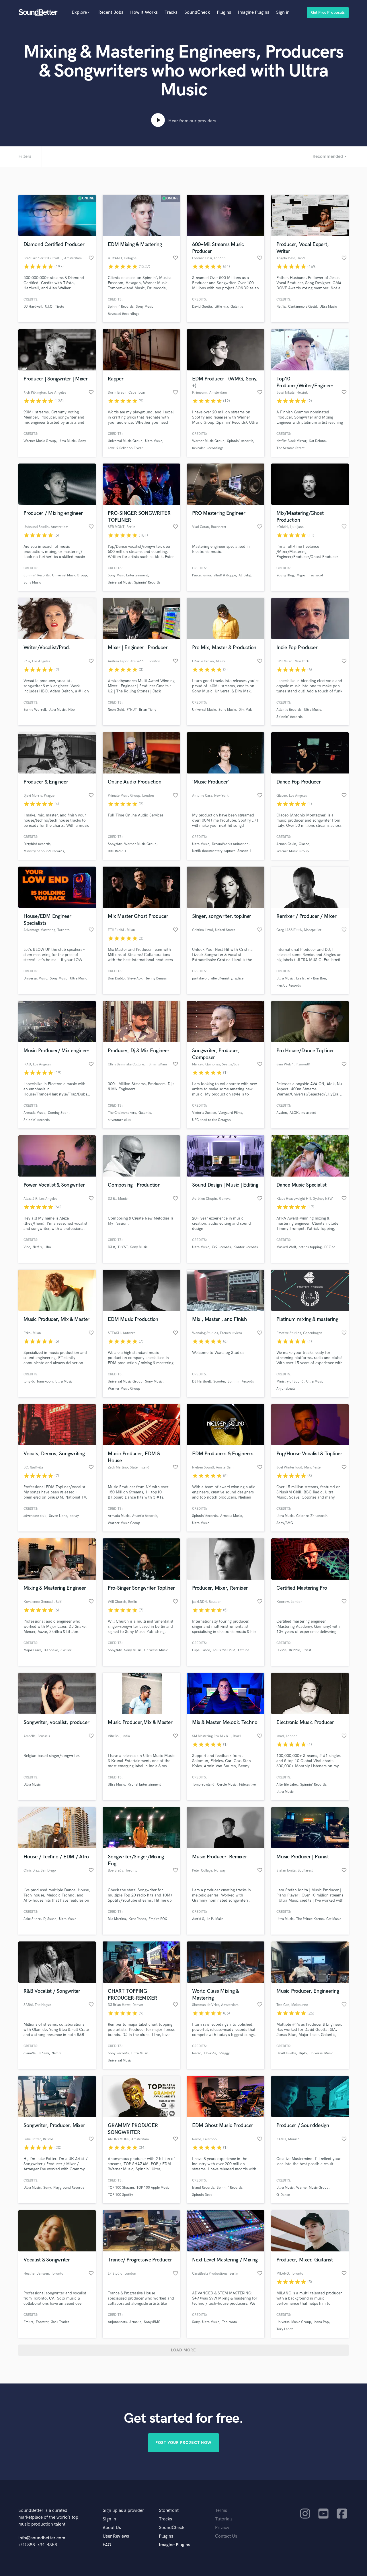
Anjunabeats (286, 1389)
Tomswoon (45, 1382)
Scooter (219, 1382)
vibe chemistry (221, 978)
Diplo (303, 2053)
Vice (27, 1247)
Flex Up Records (289, 986)
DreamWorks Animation (230, 844)
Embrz (28, 2322)
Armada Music (34, 1113)
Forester (42, 2322)
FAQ (107, 2545)
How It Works (144, 12)
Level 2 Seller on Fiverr (125, 448)
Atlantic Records (289, 710)
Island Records (203, 2188)
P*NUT (132, 710)
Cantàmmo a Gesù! (303, 307)
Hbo (72, 710)
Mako (219, 1919)
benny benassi (157, 978)
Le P (210, 1919)
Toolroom (229, 2322)
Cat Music (334, 1919)
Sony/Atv (115, 844)
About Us (112, 2528)
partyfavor (200, 978)
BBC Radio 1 (117, 851)
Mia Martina (117, 1919)
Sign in (283, 12)
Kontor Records (246, 1247)
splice (239, 978)
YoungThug (285, 575)
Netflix (281, 307)
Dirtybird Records (37, 844)
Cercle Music (227, 1785)
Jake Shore (32, 1919)
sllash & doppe (225, 575)
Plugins (224, 12)
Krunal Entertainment (144, 1785)
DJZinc (330, 1247)
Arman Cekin (286, 844)
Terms (221, 2511)
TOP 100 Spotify (120, 2195)
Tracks (171, 12)
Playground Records (69, 2188)
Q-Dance (283, 2195)
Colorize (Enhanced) (311, 1516)
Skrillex (66, 1650)
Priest (307, 1650)
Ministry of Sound (290, 1382)
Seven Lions (58, 1516)
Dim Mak (245, 710)
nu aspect (309, 1113)
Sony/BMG (285, 1523)
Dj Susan (50, 1919)
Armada (135, 2322)
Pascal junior (202, 575)
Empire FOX (158, 1919)
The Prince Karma (310, 1919)
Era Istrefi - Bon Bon (311, 978)
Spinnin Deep (202, 2195)
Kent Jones (137, 1919)
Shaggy (224, 2053)
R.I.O (49, 307)
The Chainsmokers (122, 1113)
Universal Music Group (125, 441)
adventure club (119, 1120)
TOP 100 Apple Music (153, 2188)
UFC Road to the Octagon (211, 1120)
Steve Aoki (135, 978)
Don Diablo (116, 978)
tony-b (29, 1382)
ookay (74, 1516)
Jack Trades (60, 2322)
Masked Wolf (286, 1247)
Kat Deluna (317, 441)
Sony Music (145, 307)
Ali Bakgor (246, 575)
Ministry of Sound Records (44, 851)
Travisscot (316, 575)
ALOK (294, 1113)
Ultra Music (328, 307)
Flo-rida (210, 2053)
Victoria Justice (204, 1113)
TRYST (123, 1247)
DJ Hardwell (33, 307)
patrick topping (310, 1247)
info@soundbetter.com (42, 2538)
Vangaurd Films (230, 1113)
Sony (82, 441)
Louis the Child (224, 1650)
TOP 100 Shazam (121, 2188)
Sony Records (118, 2053)
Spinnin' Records (240, 441)
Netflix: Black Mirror (291, 441)
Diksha (281, 1650)
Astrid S (198, 1919)
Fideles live (247, 1785)
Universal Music (120, 583)
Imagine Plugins (254, 12)
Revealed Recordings (123, 314)
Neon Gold (116, 710)
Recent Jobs (111, 12)
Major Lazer (32, 1650)
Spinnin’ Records (121, 307)
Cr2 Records (221, 1247)
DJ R (111, 1247)
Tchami (44, 2053)
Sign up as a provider (123, 2511)
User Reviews (116, 2536)
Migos (301, 575)
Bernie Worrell (35, 710)
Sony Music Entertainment (128, 575)
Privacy (222, 2528)
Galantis (237, 307)
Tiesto (60, 307)
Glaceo (304, 844)
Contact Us (226, 2536)
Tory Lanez (285, 2329)
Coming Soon (58, 1113)
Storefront (169, 2511)
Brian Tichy (148, 710)
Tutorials (224, 2519)
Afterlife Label (287, 1785)
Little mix (221, 307)
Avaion (282, 1113)
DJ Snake (51, 1650)
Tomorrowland (203, 1785)
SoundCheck (197, 12)
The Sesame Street (290, 448)
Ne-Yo (197, 2053)
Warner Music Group (40, 441)
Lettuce (244, 1650)
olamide (30, 2053)
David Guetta (202, 307)
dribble (294, 1650)
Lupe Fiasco (201, 1650)
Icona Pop (321, 2322)
